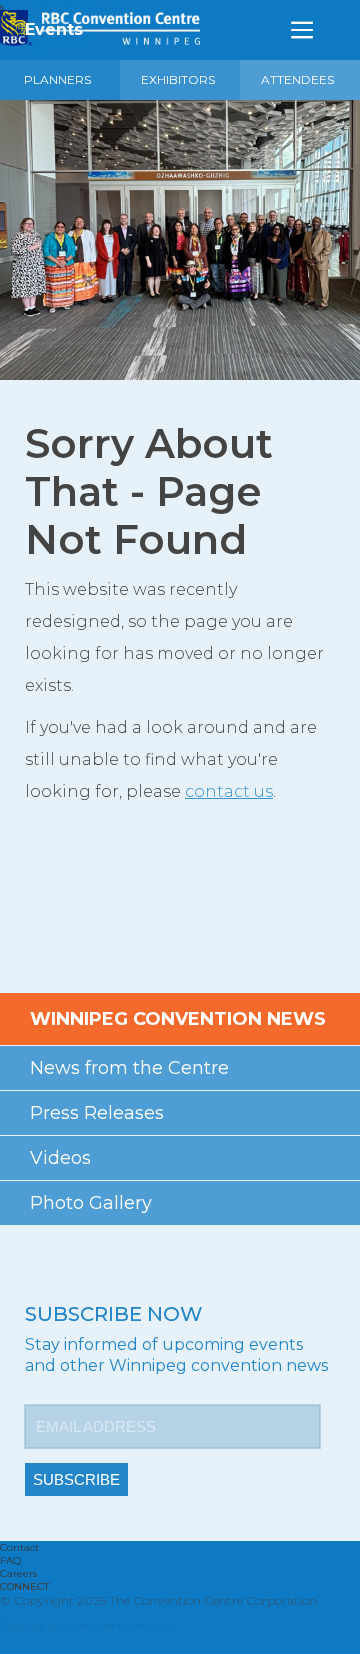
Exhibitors (178, 79)
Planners (57, 79)
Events (54, 29)
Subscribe (76, 1479)
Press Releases (97, 1113)
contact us (229, 791)
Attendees (297, 79)
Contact (19, 1547)
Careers (18, 1573)
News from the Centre (129, 1068)
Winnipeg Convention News (178, 1019)
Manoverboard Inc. (120, 1625)
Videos (60, 1158)
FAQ (10, 1560)
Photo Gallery (91, 1203)
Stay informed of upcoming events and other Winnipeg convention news (176, 1355)
